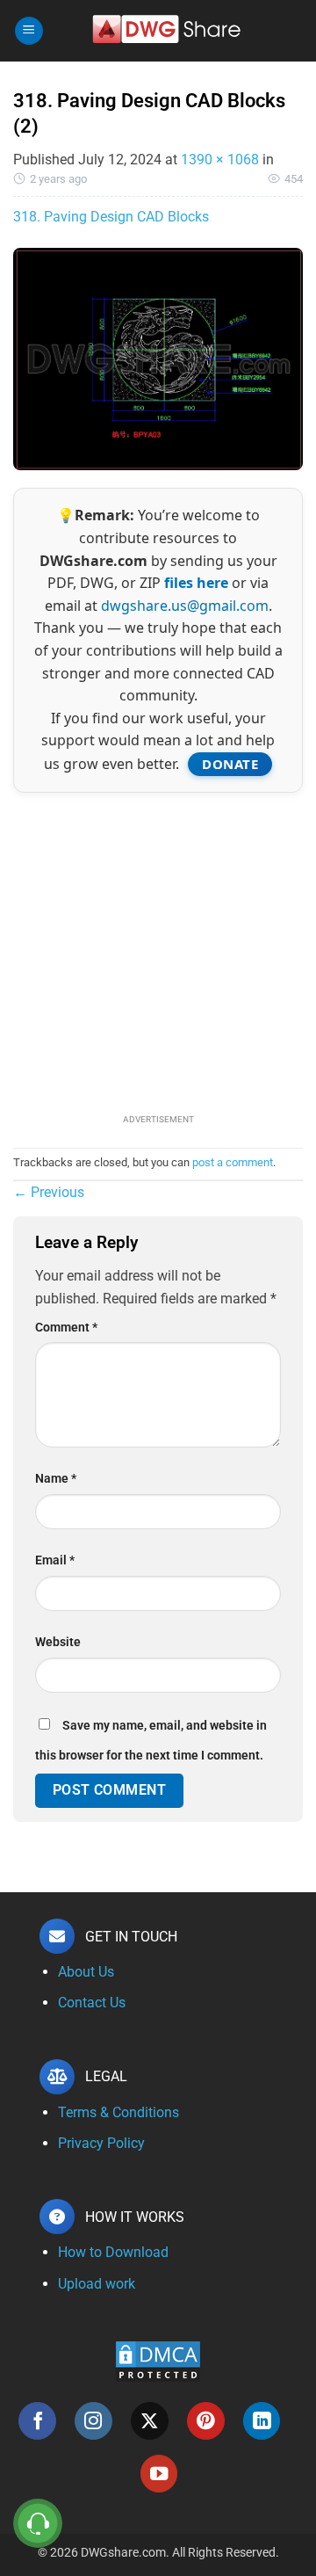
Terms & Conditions (118, 2112)
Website (58, 1642)
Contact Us (92, 2003)
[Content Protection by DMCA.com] (158, 2360)
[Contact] (38, 2524)
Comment (66, 1328)
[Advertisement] (158, 951)
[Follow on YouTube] (159, 2474)
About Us (86, 1972)
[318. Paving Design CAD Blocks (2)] (158, 358)
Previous (49, 1192)
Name (56, 1479)
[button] (29, 31)
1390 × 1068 (220, 160)
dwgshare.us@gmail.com (185, 606)
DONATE (230, 764)
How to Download (113, 2252)
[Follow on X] (150, 2421)
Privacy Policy (101, 2143)
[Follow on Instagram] (93, 2421)
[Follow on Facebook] (37, 2421)
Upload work (97, 2284)
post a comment (233, 1162)
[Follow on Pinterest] (206, 2421)
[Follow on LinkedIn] (262, 2421)
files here (196, 583)
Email (55, 1560)
